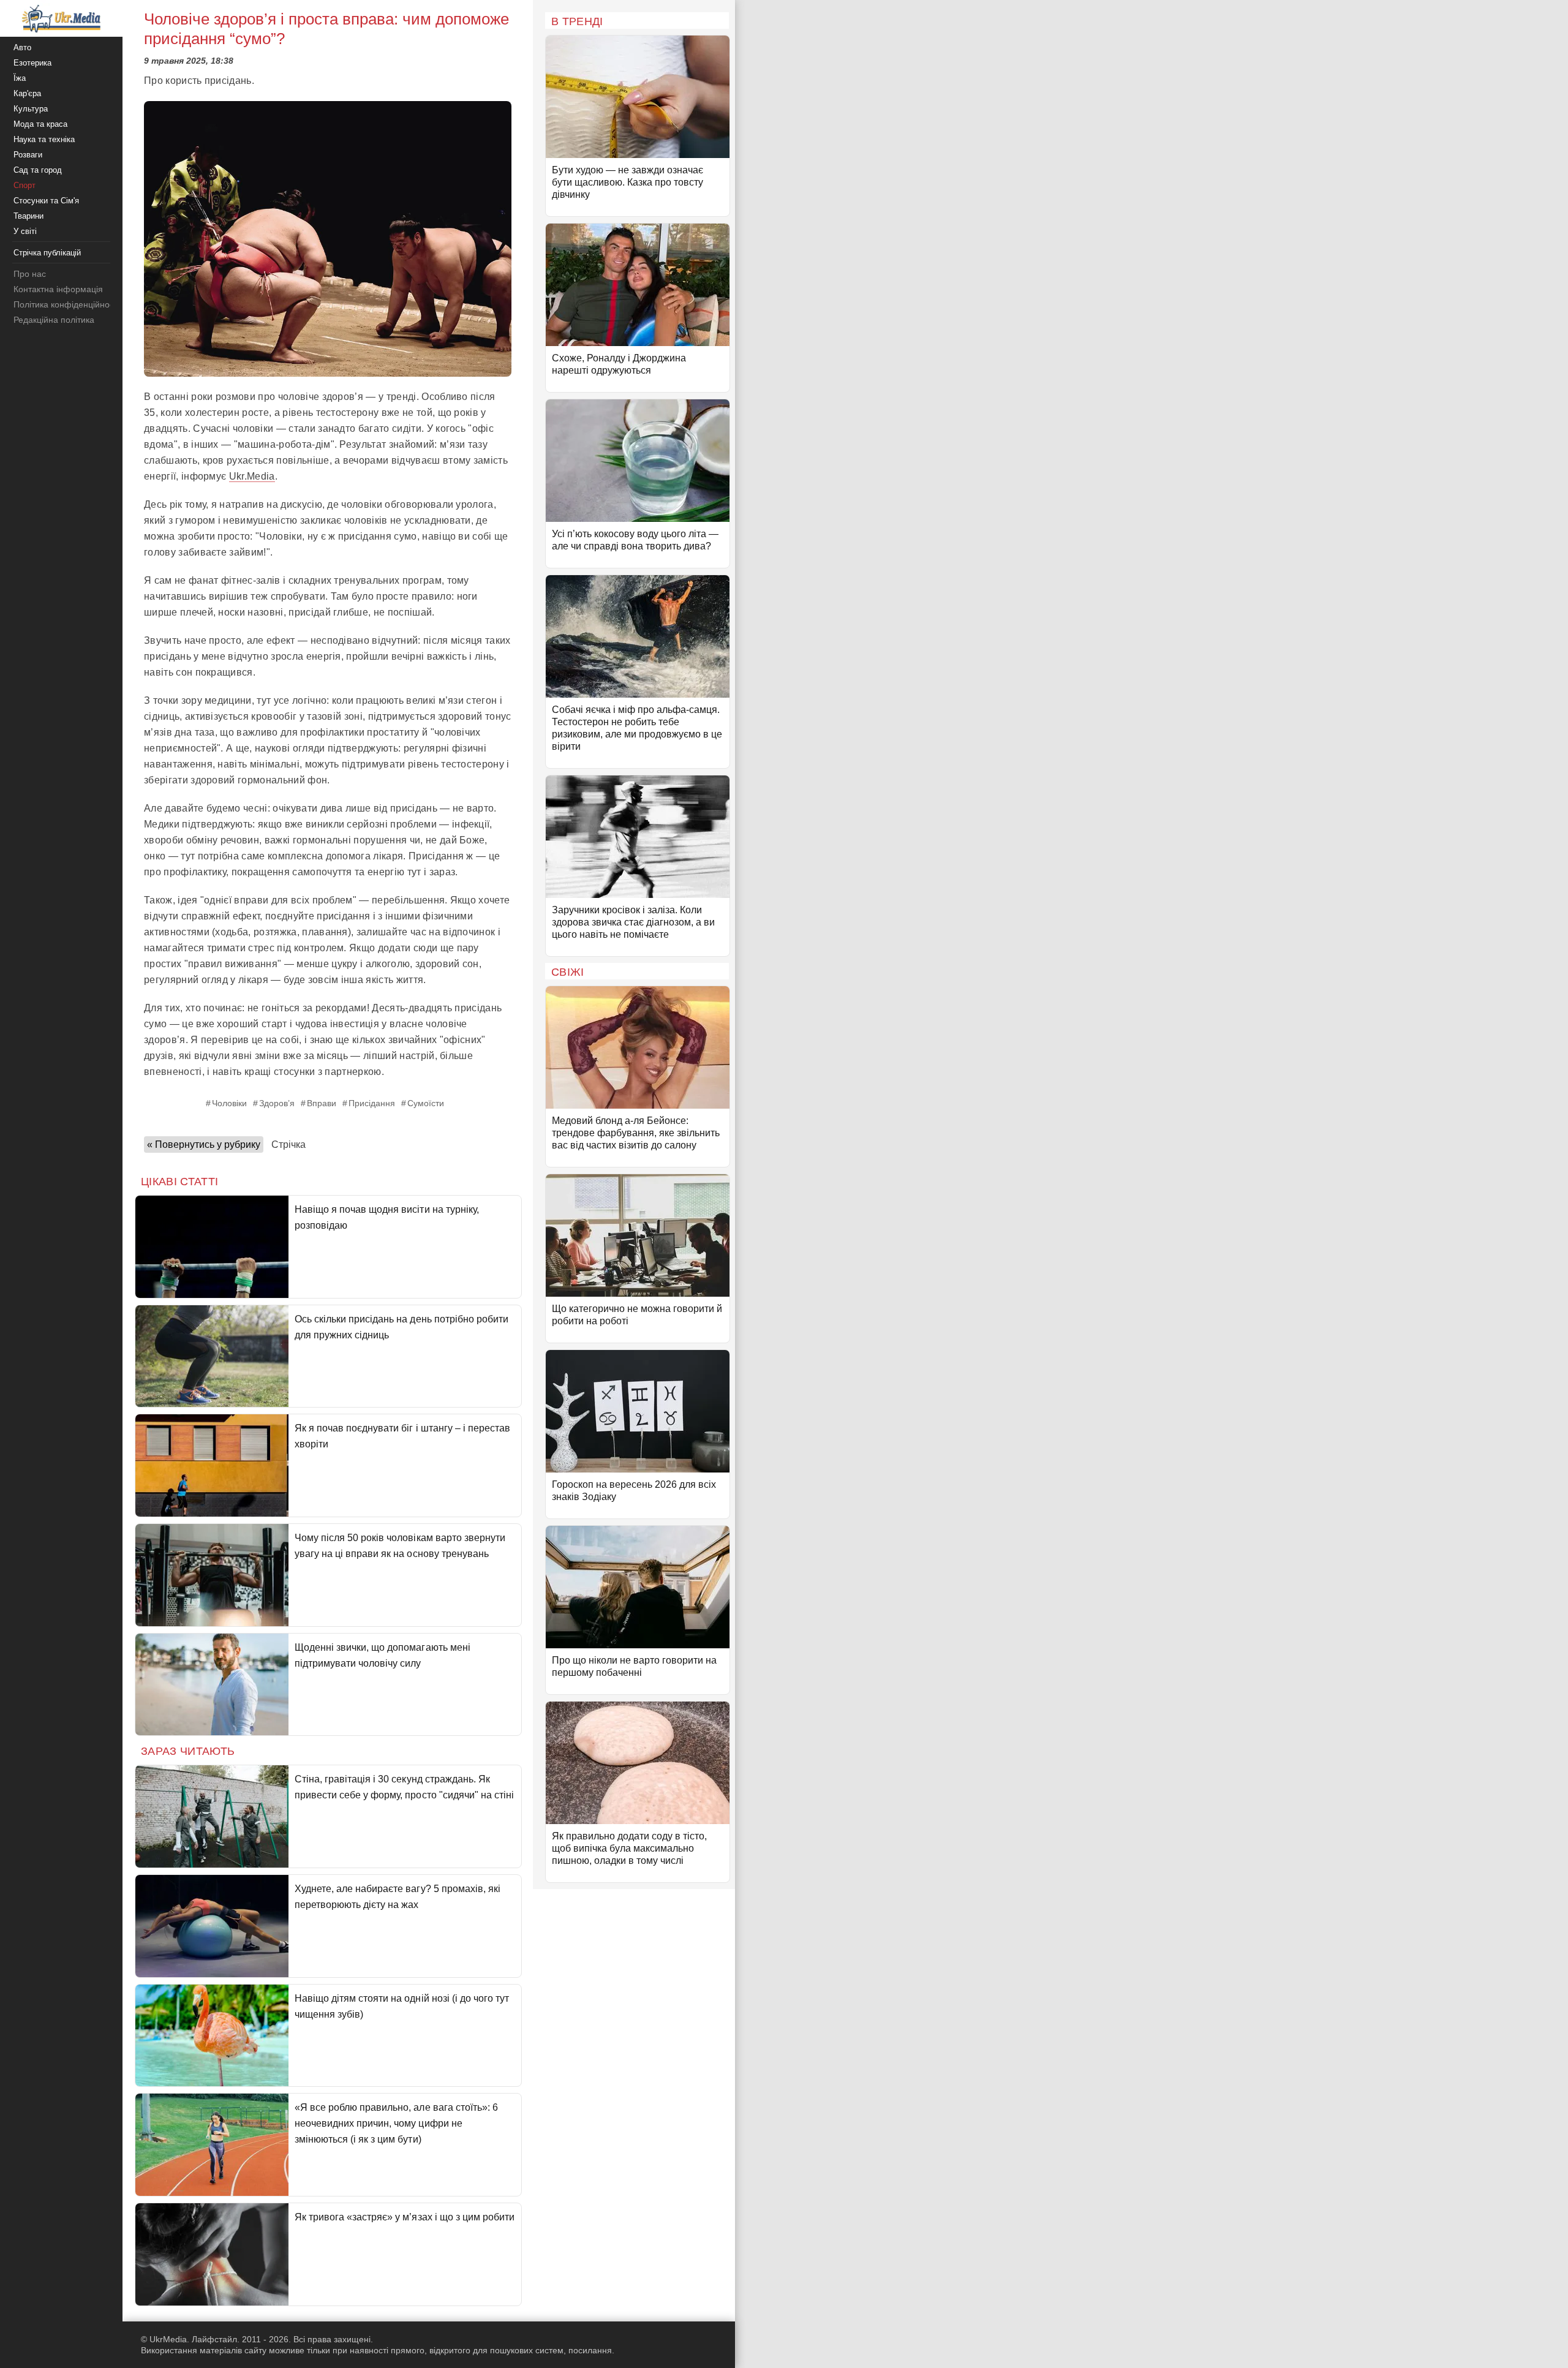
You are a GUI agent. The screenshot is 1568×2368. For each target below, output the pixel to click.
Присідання (372, 1103)
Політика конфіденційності (66, 304)
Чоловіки (229, 1103)
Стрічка (288, 1144)
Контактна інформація (58, 289)
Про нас (30, 274)
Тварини (28, 216)
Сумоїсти (426, 1103)
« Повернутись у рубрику (204, 1144)
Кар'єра (27, 93)
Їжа (20, 78)
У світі (25, 231)
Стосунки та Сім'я (46, 201)
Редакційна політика (54, 320)
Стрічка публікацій (47, 253)
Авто (22, 47)
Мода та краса (40, 124)
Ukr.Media (252, 476)
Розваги (28, 155)
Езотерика (32, 63)
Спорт (24, 185)
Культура (31, 109)
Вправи (322, 1103)
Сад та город (38, 170)
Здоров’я (277, 1103)
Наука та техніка (44, 139)
